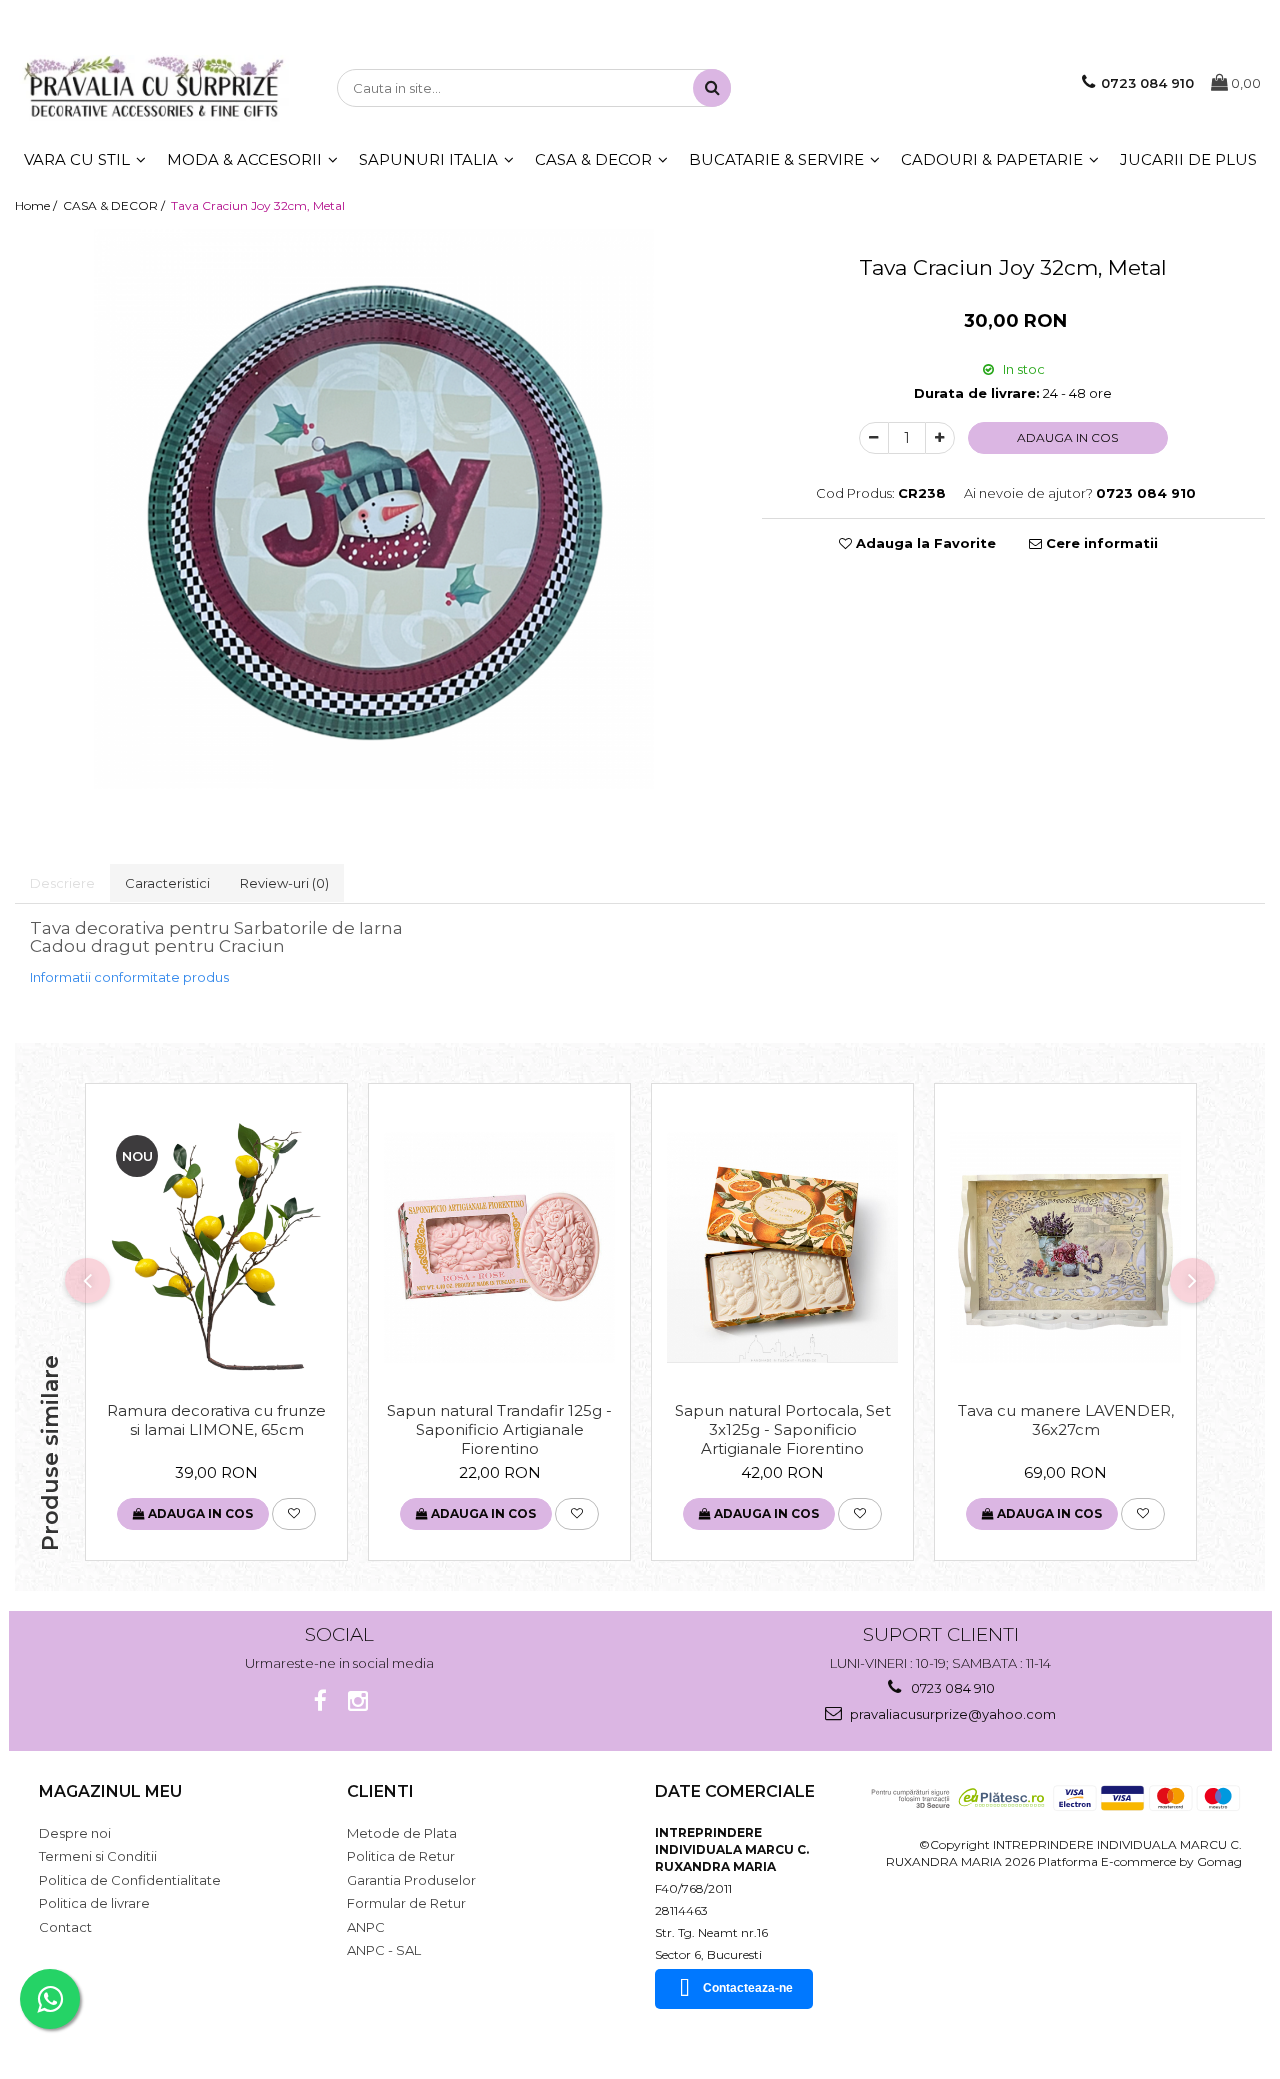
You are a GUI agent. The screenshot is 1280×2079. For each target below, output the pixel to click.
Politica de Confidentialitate (130, 1880)
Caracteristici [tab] (167, 883)
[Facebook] (320, 1701)
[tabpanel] (373, 509)
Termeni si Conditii (98, 1856)
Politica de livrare (94, 1903)
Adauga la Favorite (924, 543)
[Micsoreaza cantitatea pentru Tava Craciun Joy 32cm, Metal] (874, 438)
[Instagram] (358, 1701)
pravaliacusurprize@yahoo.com (951, 1714)
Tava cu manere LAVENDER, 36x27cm (1066, 1420)
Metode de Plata (402, 1833)
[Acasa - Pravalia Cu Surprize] (154, 88)
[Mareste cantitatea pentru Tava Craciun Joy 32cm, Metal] (940, 438)
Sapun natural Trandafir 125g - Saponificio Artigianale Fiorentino (499, 1429)
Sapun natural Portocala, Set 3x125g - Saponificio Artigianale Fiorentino (783, 1429)
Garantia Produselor (411, 1880)
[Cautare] (712, 88)
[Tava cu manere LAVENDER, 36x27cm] (1065, 1247)
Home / (37, 205)
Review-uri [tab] (284, 883)
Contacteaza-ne (748, 1988)
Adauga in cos (1067, 437)
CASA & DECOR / (115, 205)
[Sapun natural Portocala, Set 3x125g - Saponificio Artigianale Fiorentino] (782, 1247)
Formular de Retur (406, 1903)
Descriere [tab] (62, 883)
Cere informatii (1100, 543)
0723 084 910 (951, 1688)
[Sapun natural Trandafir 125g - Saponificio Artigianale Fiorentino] (499, 1247)
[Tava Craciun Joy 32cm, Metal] (373, 509)
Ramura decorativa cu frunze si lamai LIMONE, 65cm (216, 1420)
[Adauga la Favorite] (294, 1514)
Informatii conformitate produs (129, 977)
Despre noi (75, 1833)
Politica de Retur (401, 1856)
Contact (65, 1927)
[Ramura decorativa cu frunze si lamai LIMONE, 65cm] (216, 1247)
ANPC (366, 1927)
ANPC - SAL (384, 1950)
